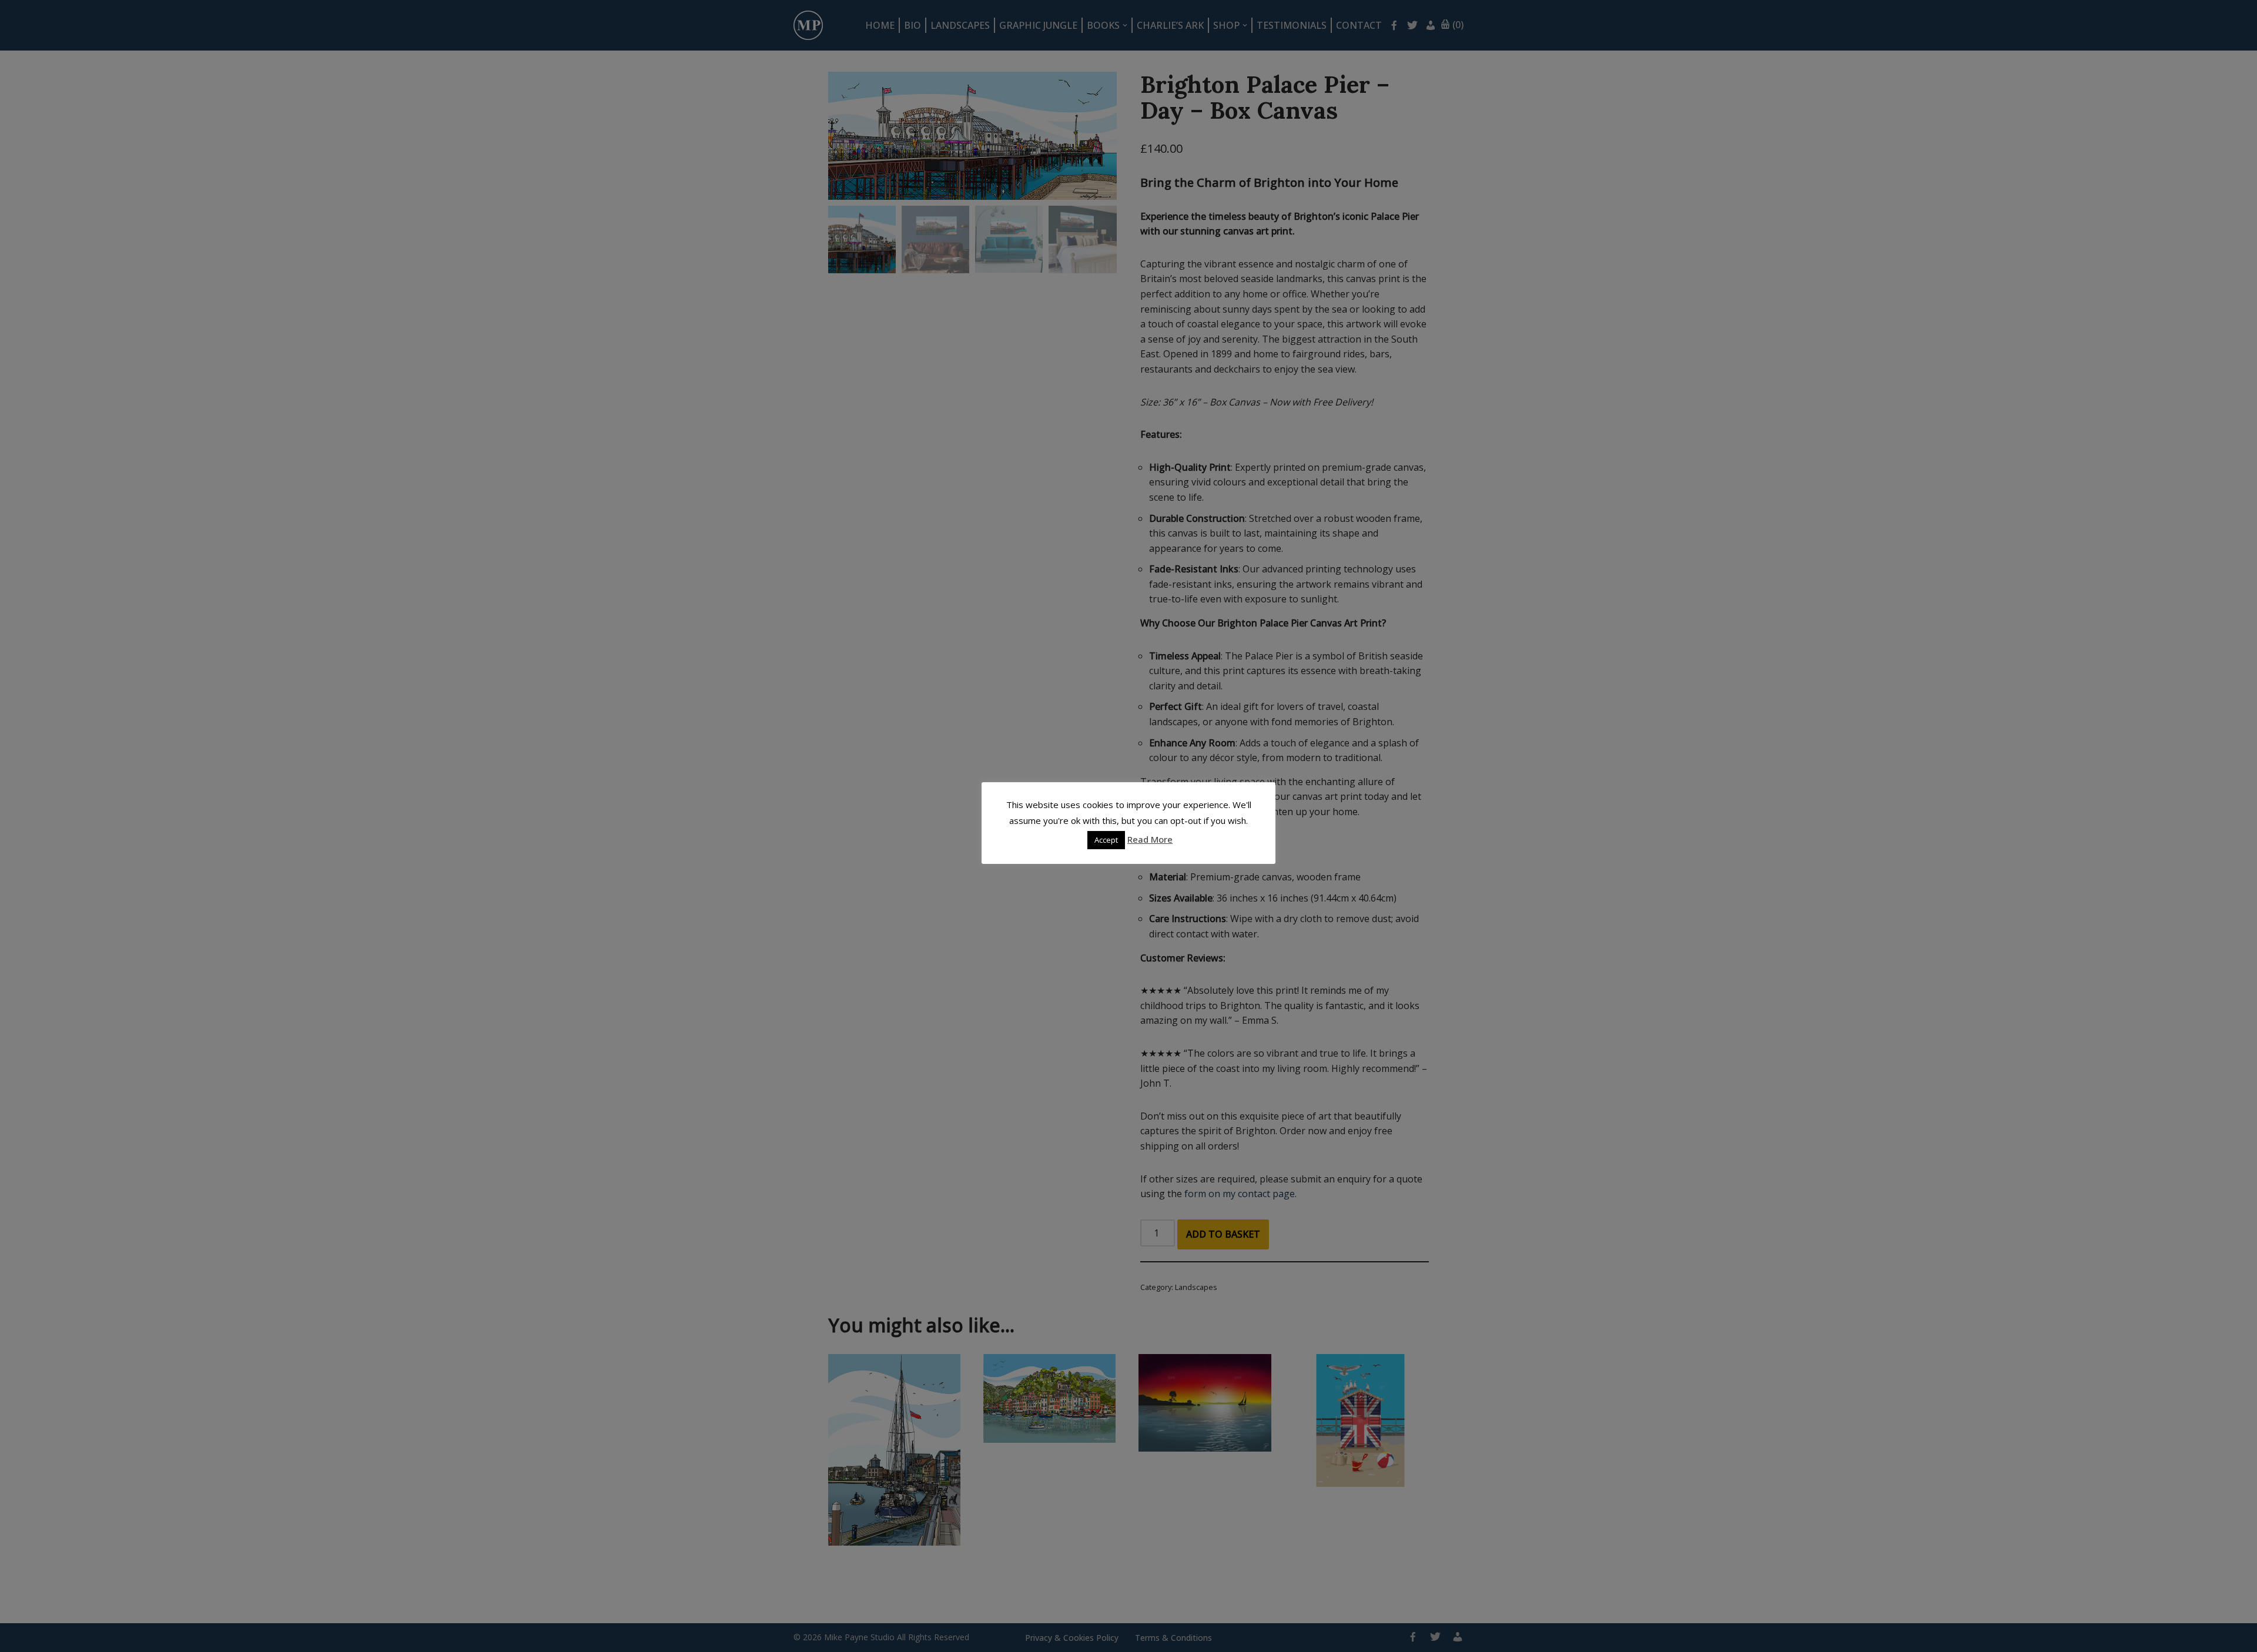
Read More (1150, 839)
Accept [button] (1106, 840)
